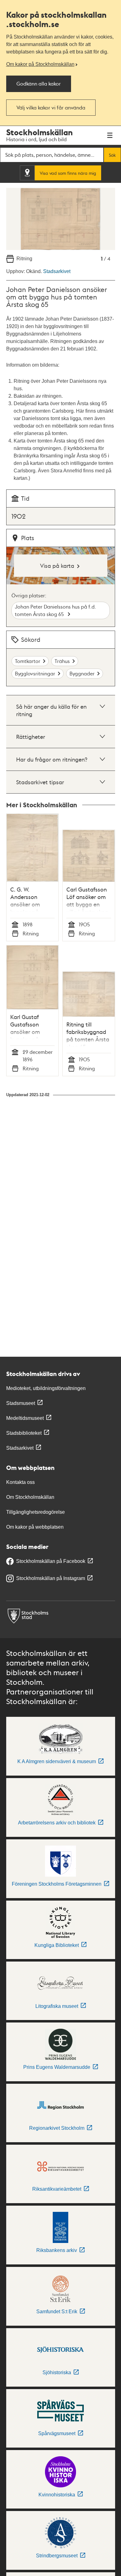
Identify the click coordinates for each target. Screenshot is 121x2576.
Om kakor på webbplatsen (35, 1527)
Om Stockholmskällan (30, 1497)
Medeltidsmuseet (25, 1418)
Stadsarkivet (57, 271)
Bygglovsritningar (35, 673)
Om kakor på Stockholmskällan (40, 64)
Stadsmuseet (21, 1403)
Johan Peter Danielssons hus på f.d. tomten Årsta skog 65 (55, 610)
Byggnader (82, 673)
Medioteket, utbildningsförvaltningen (46, 1388)
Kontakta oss (20, 1482)
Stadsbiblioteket (24, 1433)
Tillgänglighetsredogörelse (36, 1512)
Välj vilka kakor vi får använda (51, 107)
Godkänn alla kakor (39, 83)
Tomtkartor (28, 661)
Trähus (62, 661)
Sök (112, 155)
